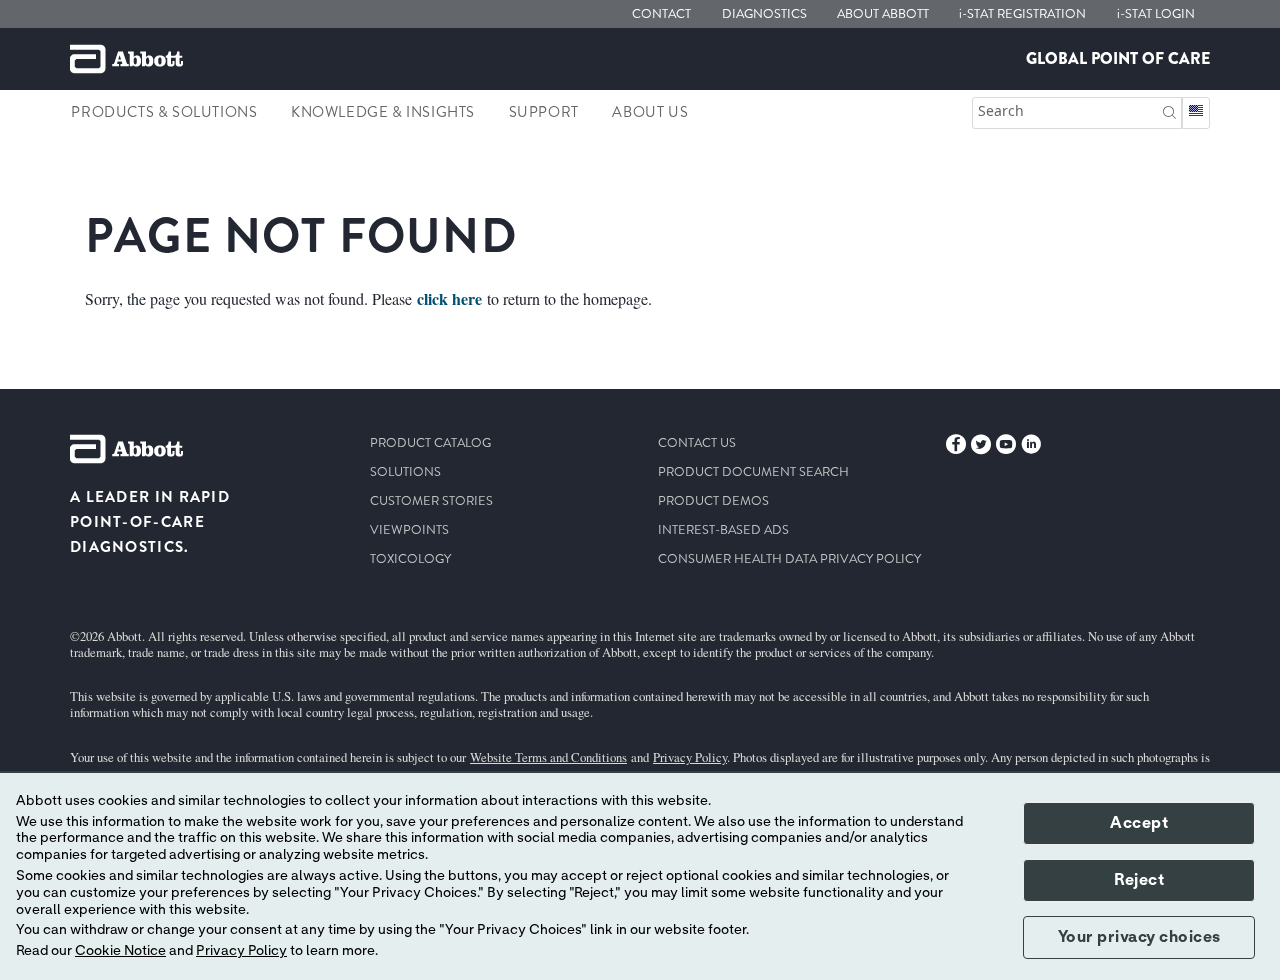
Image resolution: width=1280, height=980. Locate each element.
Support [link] (544, 112)
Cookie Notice (120, 951)
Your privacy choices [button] (1139, 937)
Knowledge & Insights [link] (383, 112)
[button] (1169, 110)
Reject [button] (1139, 880)
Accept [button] (1139, 823)
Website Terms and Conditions (548, 757)
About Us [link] (650, 112)
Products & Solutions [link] (164, 112)
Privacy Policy (690, 757)
